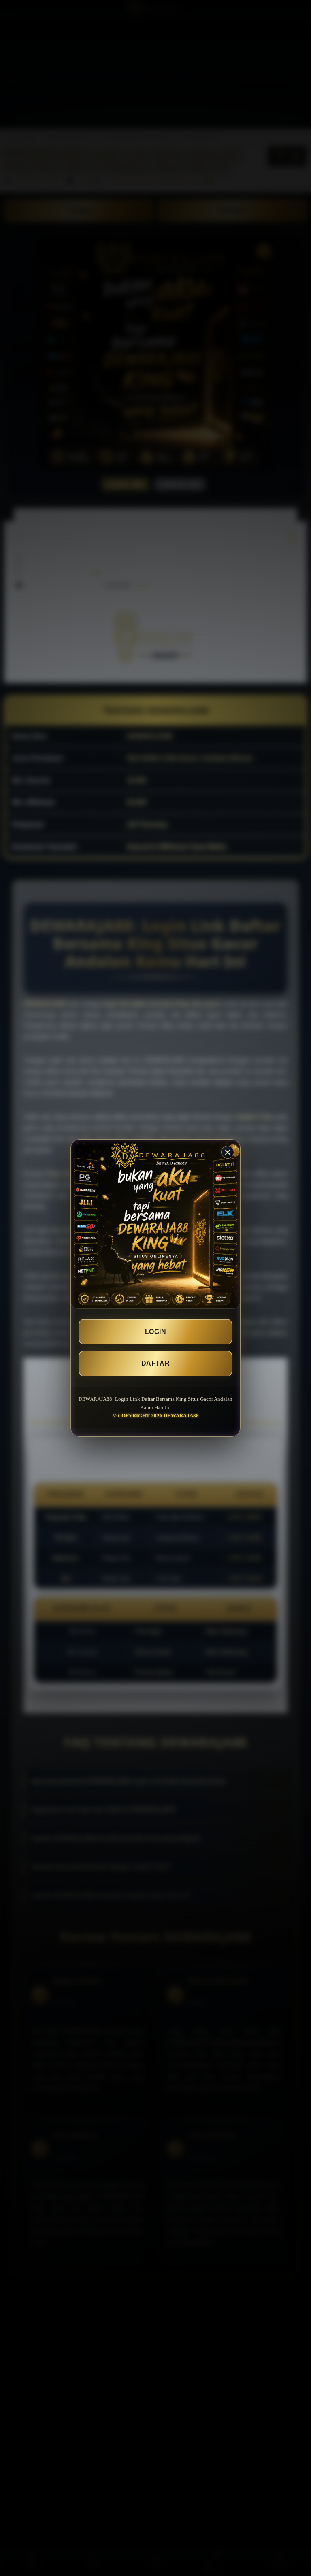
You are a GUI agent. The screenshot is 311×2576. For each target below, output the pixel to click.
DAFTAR (155, 1363)
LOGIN (156, 1332)
